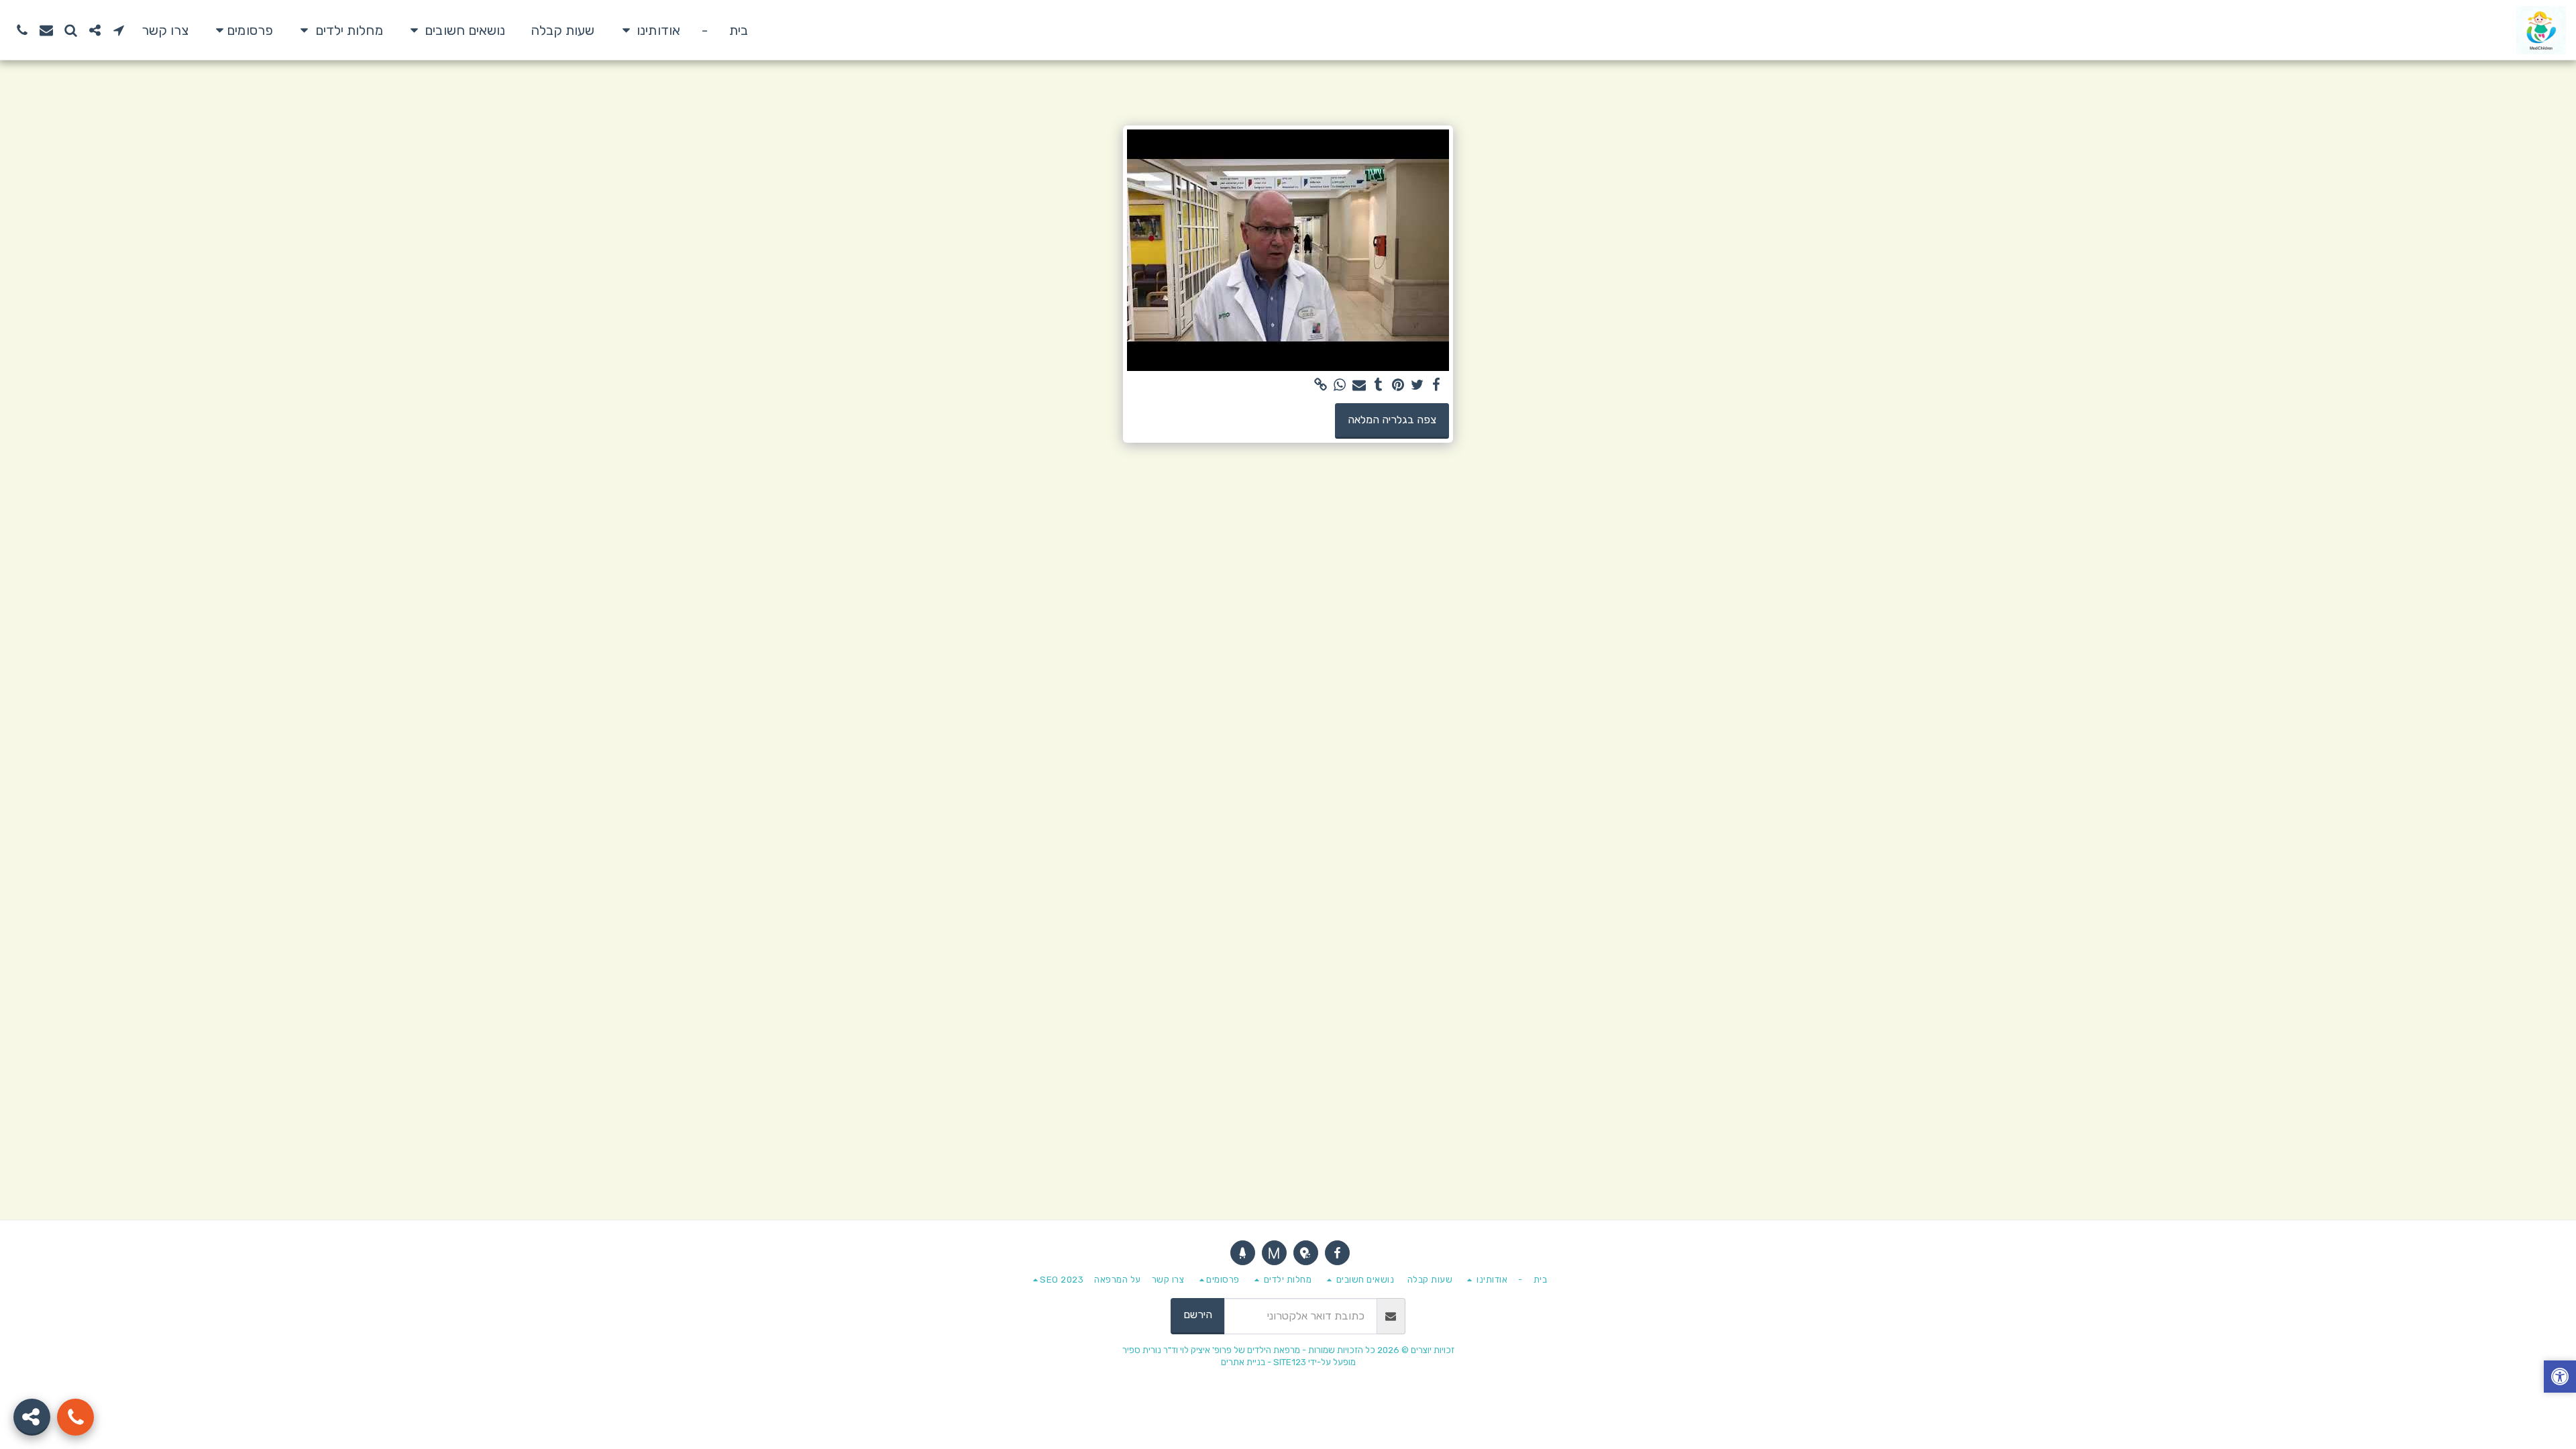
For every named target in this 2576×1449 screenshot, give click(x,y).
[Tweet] (1417, 385)
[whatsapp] (1340, 385)
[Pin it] (1398, 385)
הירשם (1198, 1314)
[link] (1321, 385)
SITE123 (1290, 1362)
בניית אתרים (1243, 1362)
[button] (648, 30)
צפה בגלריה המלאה (1392, 420)
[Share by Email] (1359, 385)
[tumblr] (1379, 385)
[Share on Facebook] (1437, 385)
